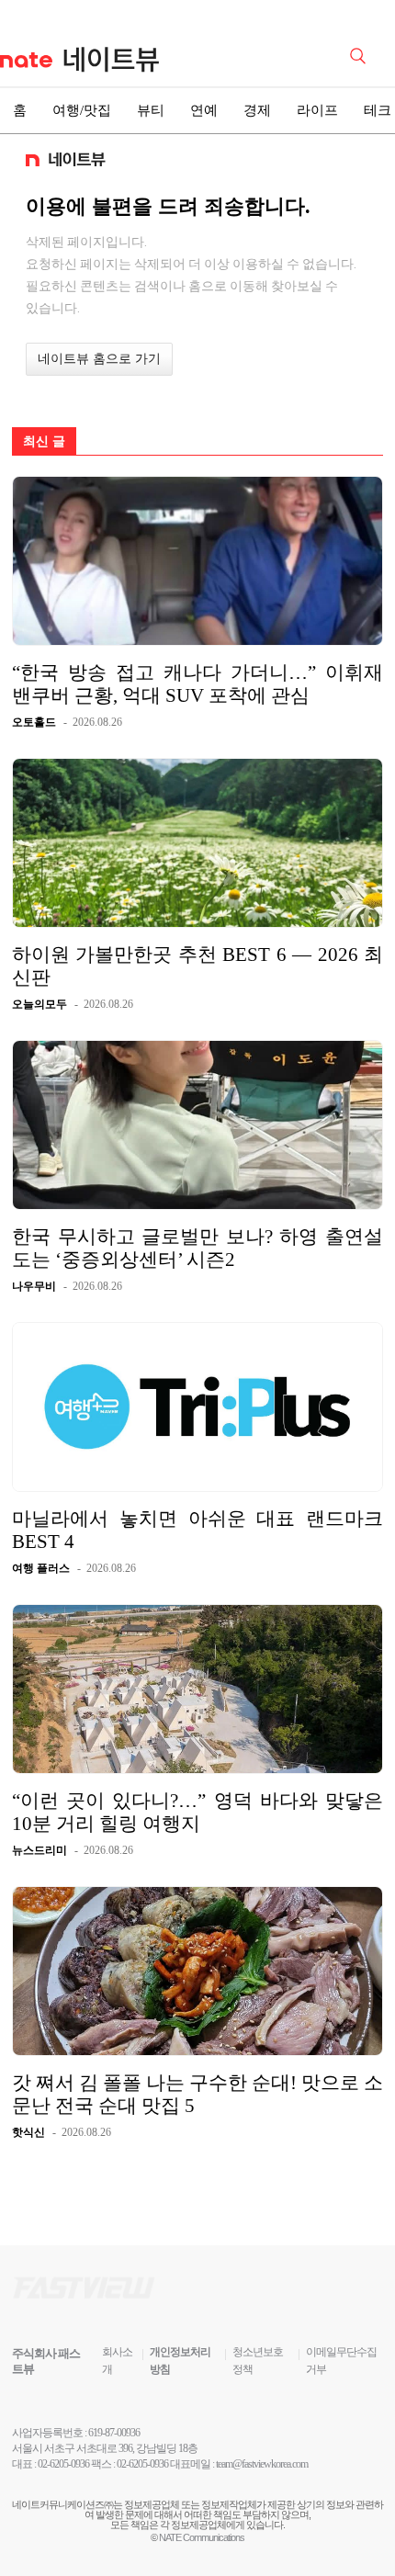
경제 (257, 110)
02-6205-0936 (63, 2464)
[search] (361, 54)
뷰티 (151, 110)
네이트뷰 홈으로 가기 (99, 359)
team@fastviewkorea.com (262, 2464)
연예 (204, 110)
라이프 (317, 110)
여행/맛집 (82, 110)
